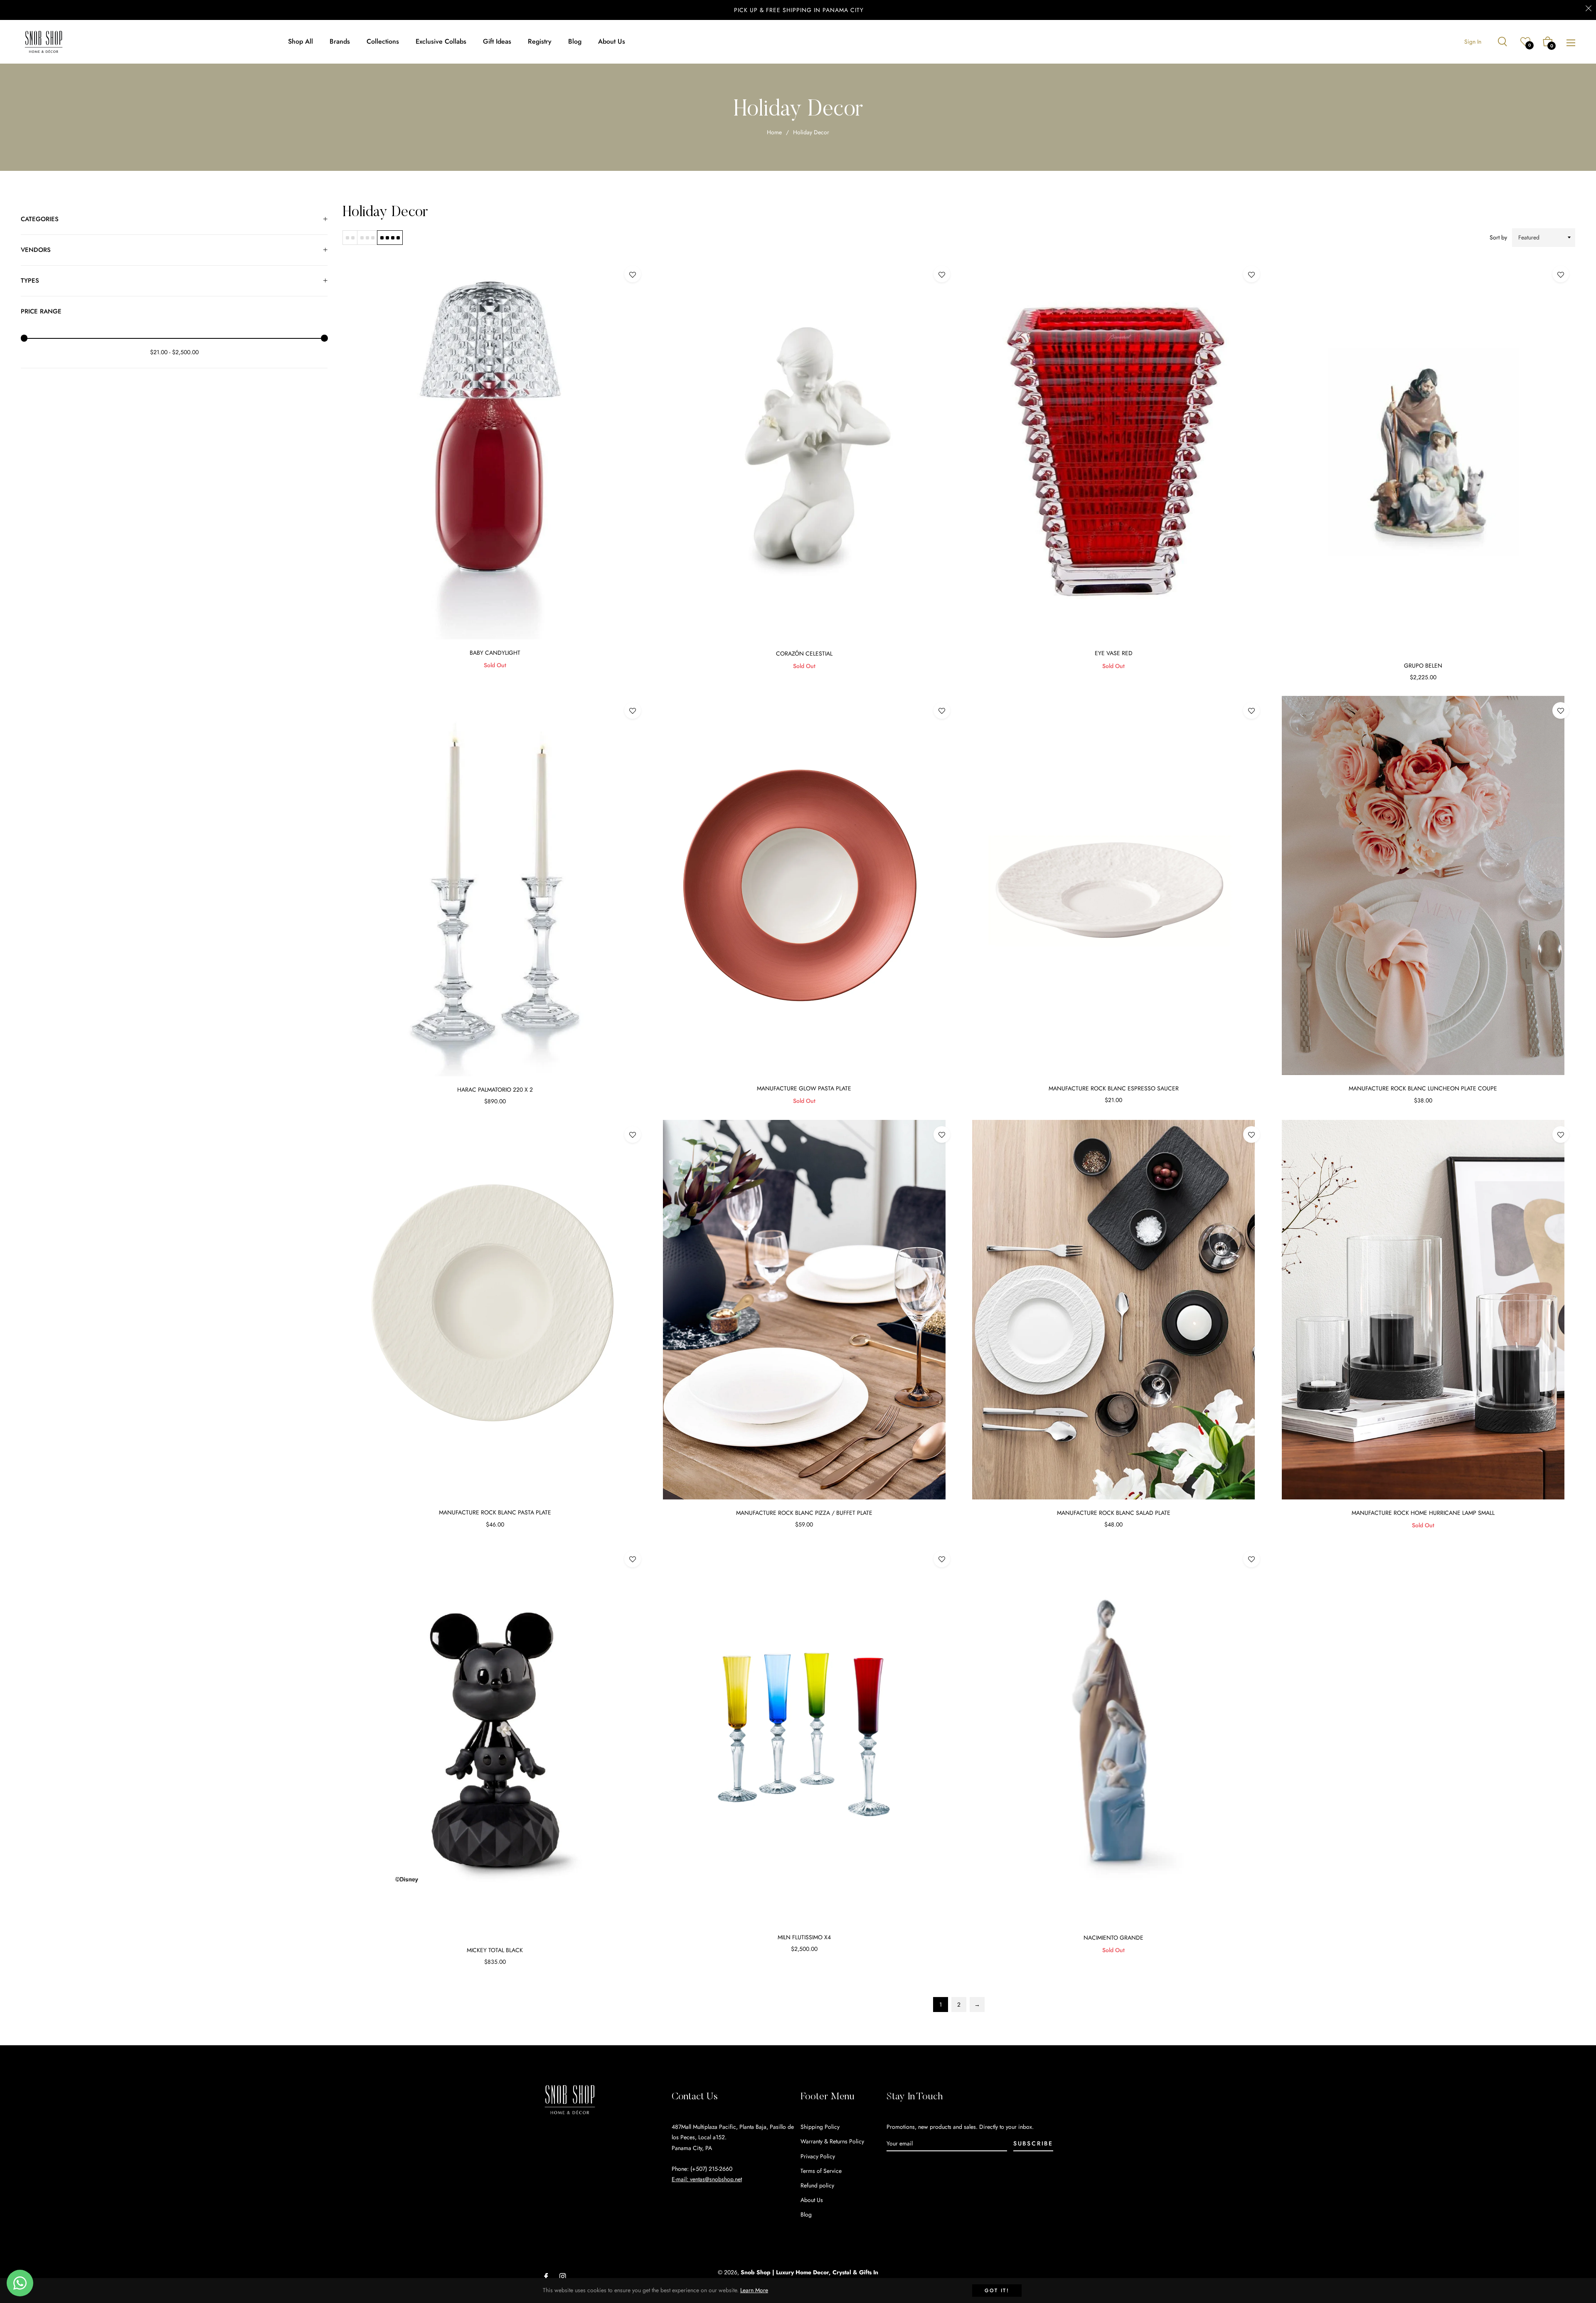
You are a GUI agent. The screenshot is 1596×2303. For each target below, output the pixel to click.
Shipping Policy (820, 2127)
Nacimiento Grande (1113, 1938)
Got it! (997, 2291)
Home (774, 132)
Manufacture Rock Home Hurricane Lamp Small (1423, 1513)
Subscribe (1033, 2143)
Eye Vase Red (1114, 653)
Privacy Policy (818, 2156)
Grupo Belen (1423, 666)
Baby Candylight (495, 653)
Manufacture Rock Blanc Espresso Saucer (1114, 1088)
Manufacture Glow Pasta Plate (804, 1088)
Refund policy (817, 2185)
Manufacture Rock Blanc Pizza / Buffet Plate (804, 1513)
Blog (806, 2214)
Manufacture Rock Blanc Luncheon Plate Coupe (1423, 1088)
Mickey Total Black (495, 1950)
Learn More (754, 2290)
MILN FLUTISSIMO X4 (804, 1937)
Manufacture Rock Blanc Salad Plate (1114, 1513)
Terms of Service (821, 2171)
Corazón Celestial (804, 653)
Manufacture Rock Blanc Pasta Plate (495, 1512)
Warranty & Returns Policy (832, 2141)
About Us (812, 2200)
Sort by (1498, 237)
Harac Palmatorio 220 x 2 (495, 1090)
